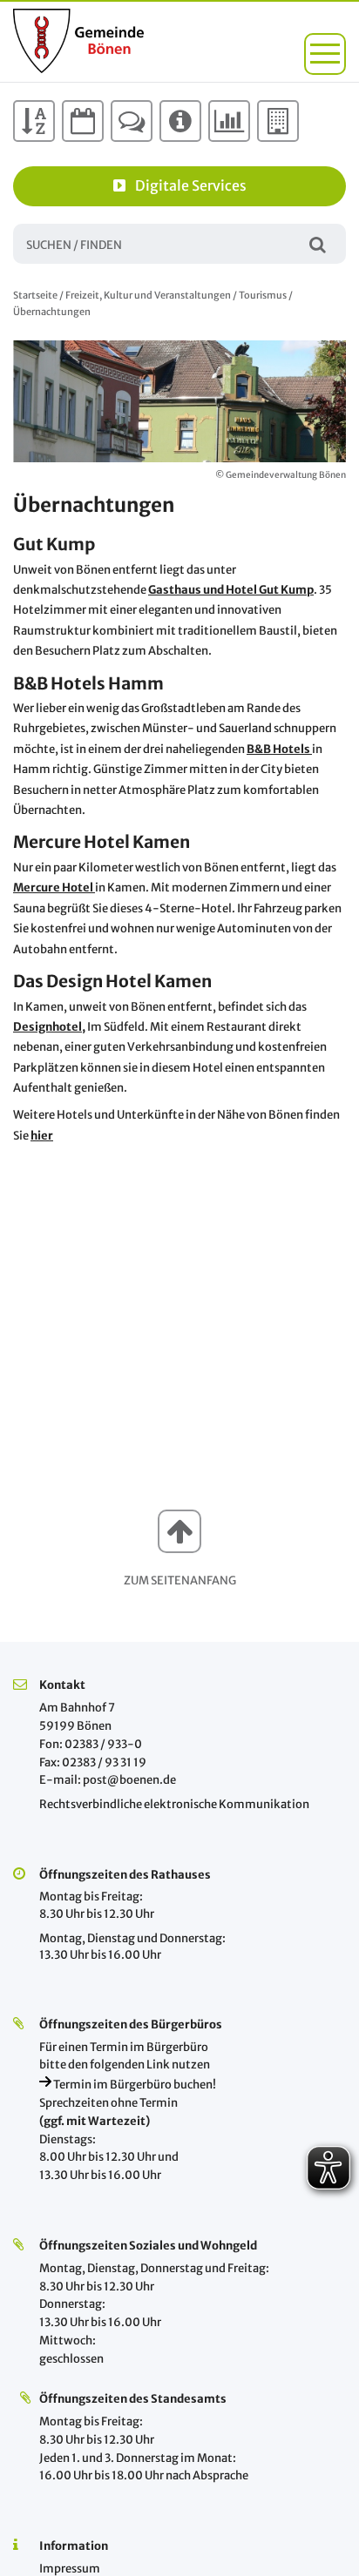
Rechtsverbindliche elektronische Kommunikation (174, 1804)
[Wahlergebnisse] (229, 121)
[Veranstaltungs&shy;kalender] (83, 121)
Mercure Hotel (54, 888)
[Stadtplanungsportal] (278, 121)
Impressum (70, 2569)
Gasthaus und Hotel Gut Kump (231, 590)
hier (42, 1136)
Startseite (35, 295)
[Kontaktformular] (132, 121)
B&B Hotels (279, 749)
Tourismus (263, 295)
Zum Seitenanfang (180, 1581)
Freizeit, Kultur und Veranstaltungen (148, 295)
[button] (325, 54)
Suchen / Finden (318, 243)
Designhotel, (49, 1027)
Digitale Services (191, 185)
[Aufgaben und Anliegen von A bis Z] (34, 121)
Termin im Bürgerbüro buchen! (134, 2085)
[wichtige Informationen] (180, 121)
